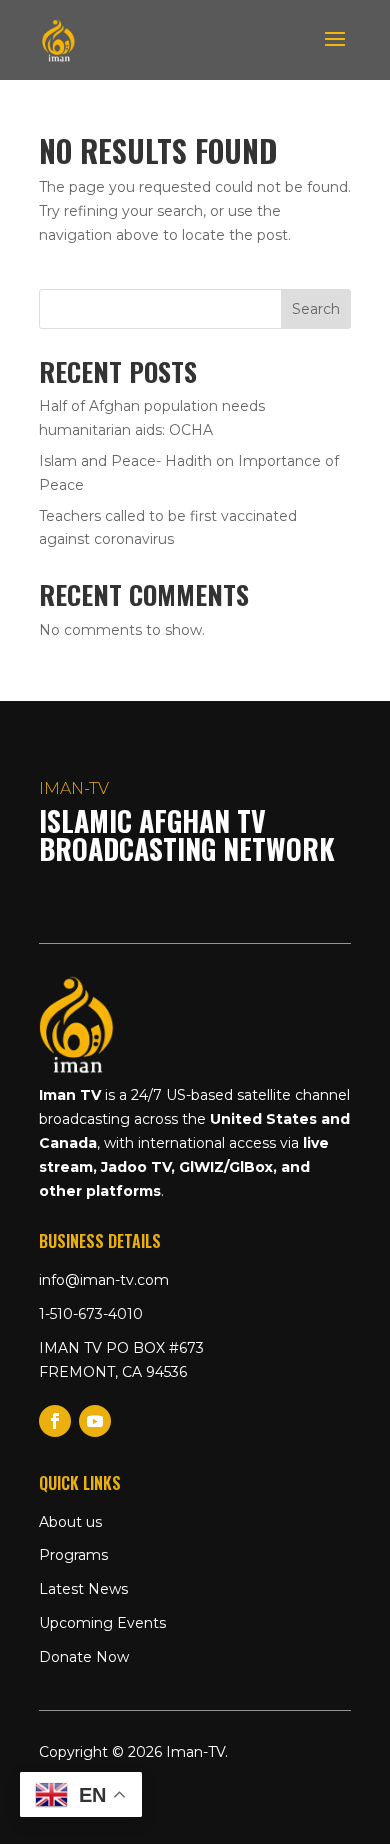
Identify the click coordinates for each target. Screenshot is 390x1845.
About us (70, 1522)
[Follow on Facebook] (55, 1421)
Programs (73, 1555)
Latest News (83, 1589)
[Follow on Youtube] (95, 1421)
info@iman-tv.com (104, 1280)
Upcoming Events (102, 1623)
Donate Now (84, 1657)
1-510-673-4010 (91, 1314)
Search (316, 309)
